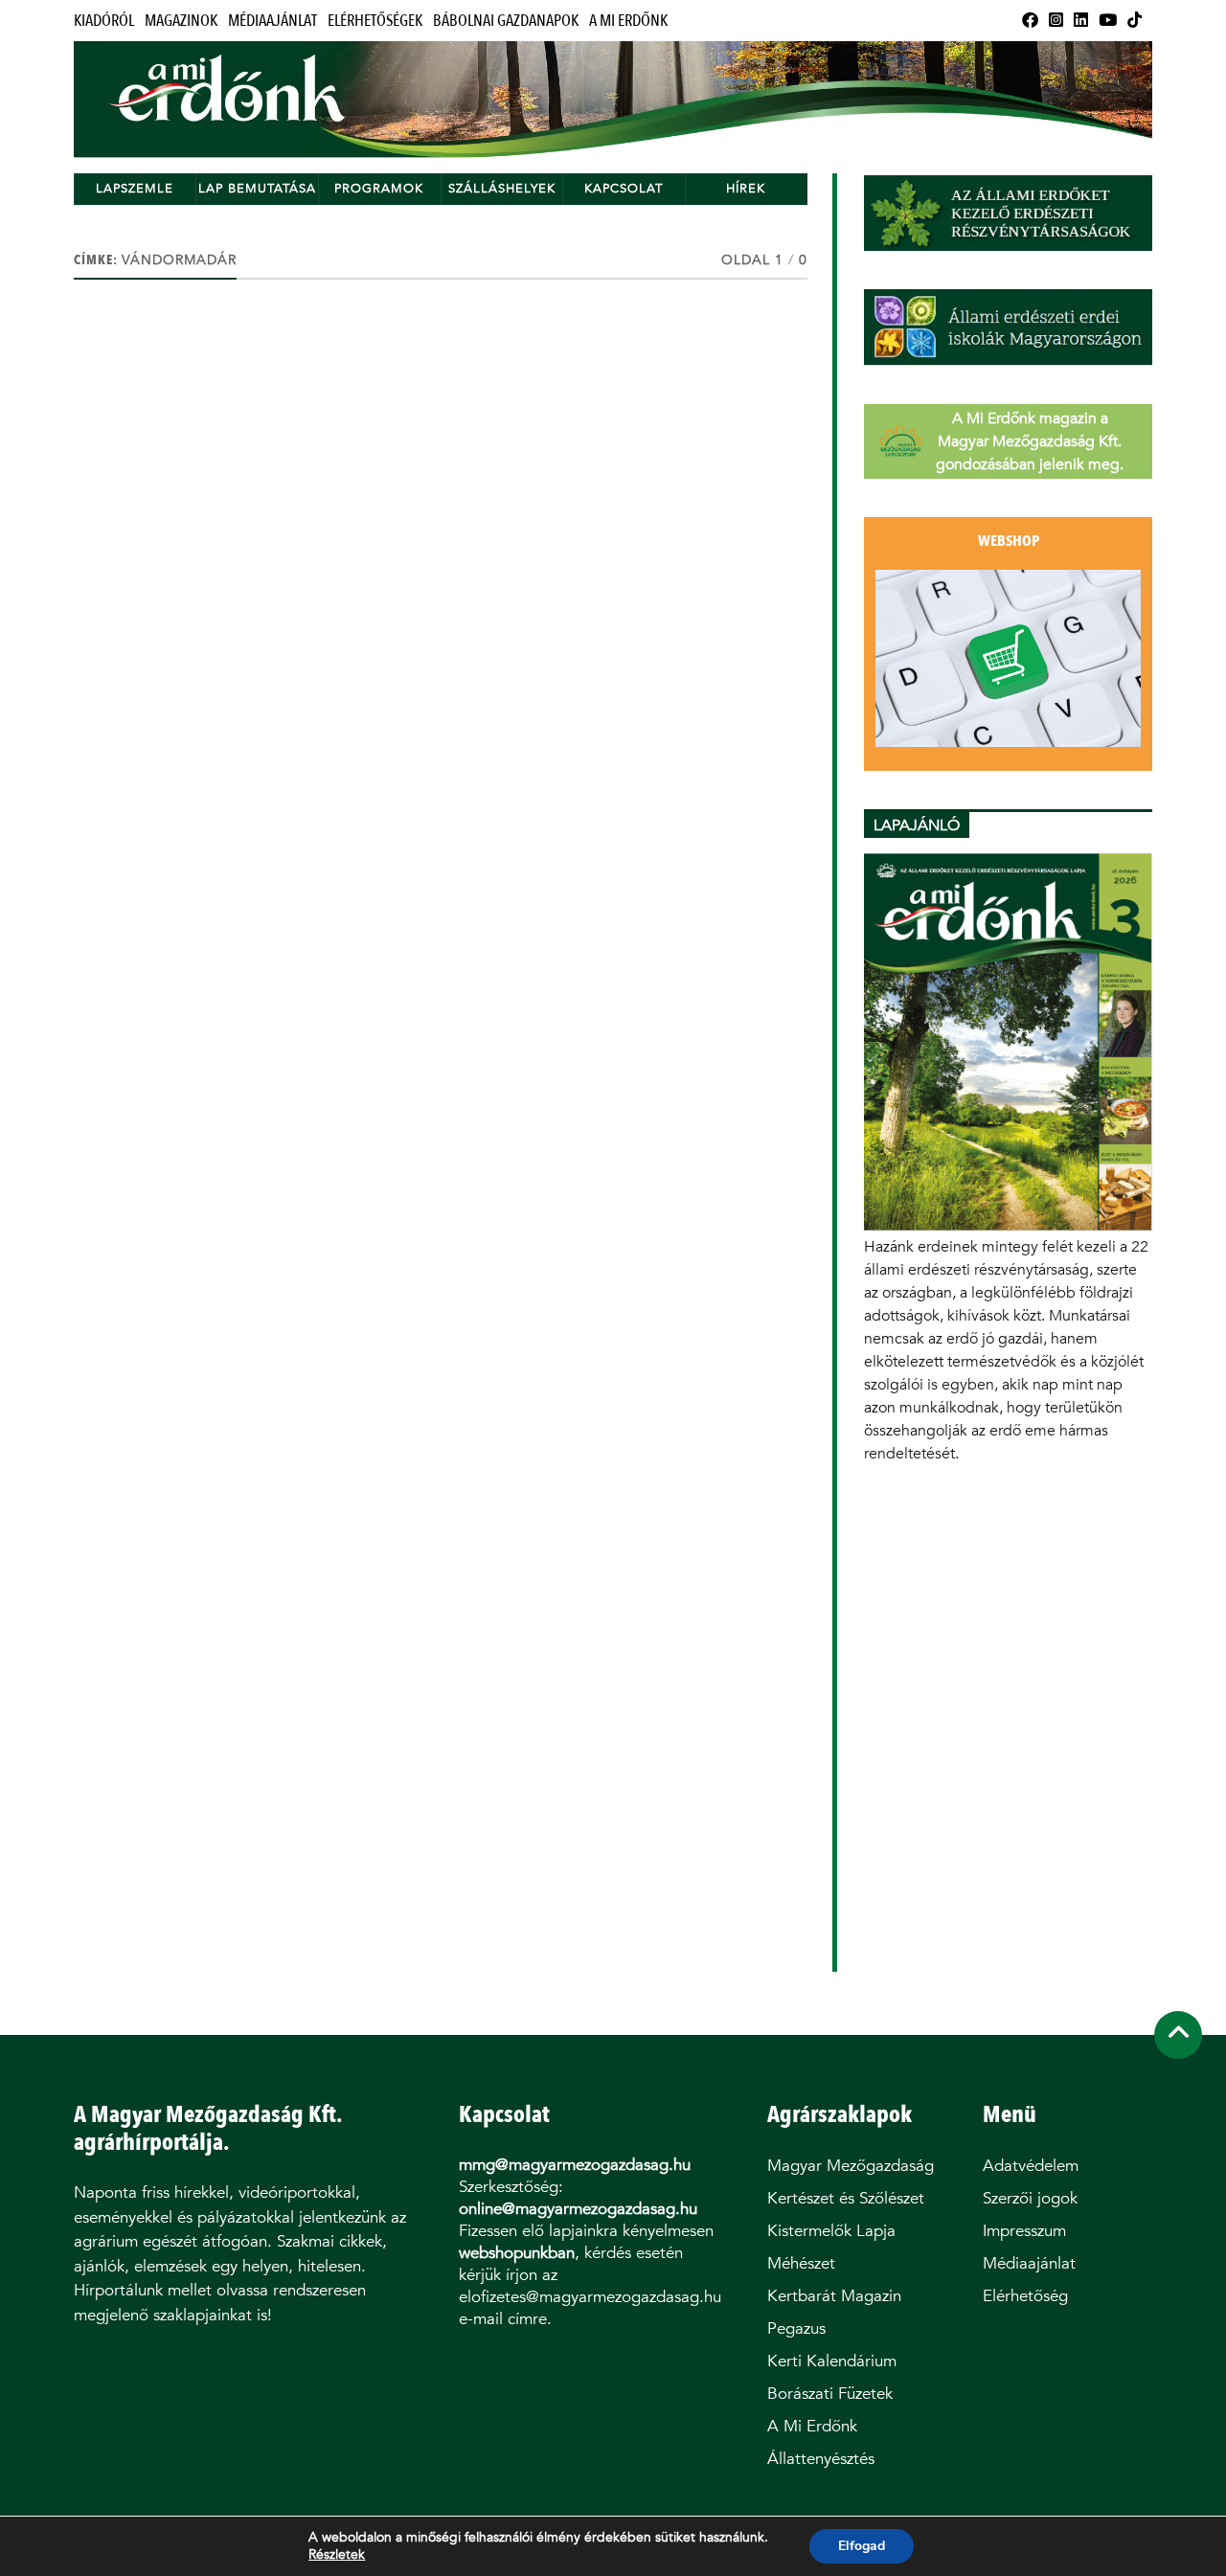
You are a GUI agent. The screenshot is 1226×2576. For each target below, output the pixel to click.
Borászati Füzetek (830, 2394)
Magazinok (181, 21)
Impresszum (1024, 2231)
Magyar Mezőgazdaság (851, 2166)
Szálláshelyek (502, 188)
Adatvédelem (1031, 2166)
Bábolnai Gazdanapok (506, 21)
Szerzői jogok (1030, 2198)
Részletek (337, 2555)
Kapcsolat (624, 188)
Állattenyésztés (821, 2459)
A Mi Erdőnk (628, 21)
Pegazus (796, 2328)
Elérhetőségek (375, 21)
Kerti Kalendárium (832, 2361)
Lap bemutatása (257, 188)
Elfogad (862, 2546)
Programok (379, 188)
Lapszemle (135, 188)
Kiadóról (104, 21)
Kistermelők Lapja (831, 2231)
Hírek (746, 188)
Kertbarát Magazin (834, 2296)
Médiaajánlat (272, 21)
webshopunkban (517, 2253)
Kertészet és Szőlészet (846, 2198)
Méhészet (801, 2263)
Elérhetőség (1025, 2296)
